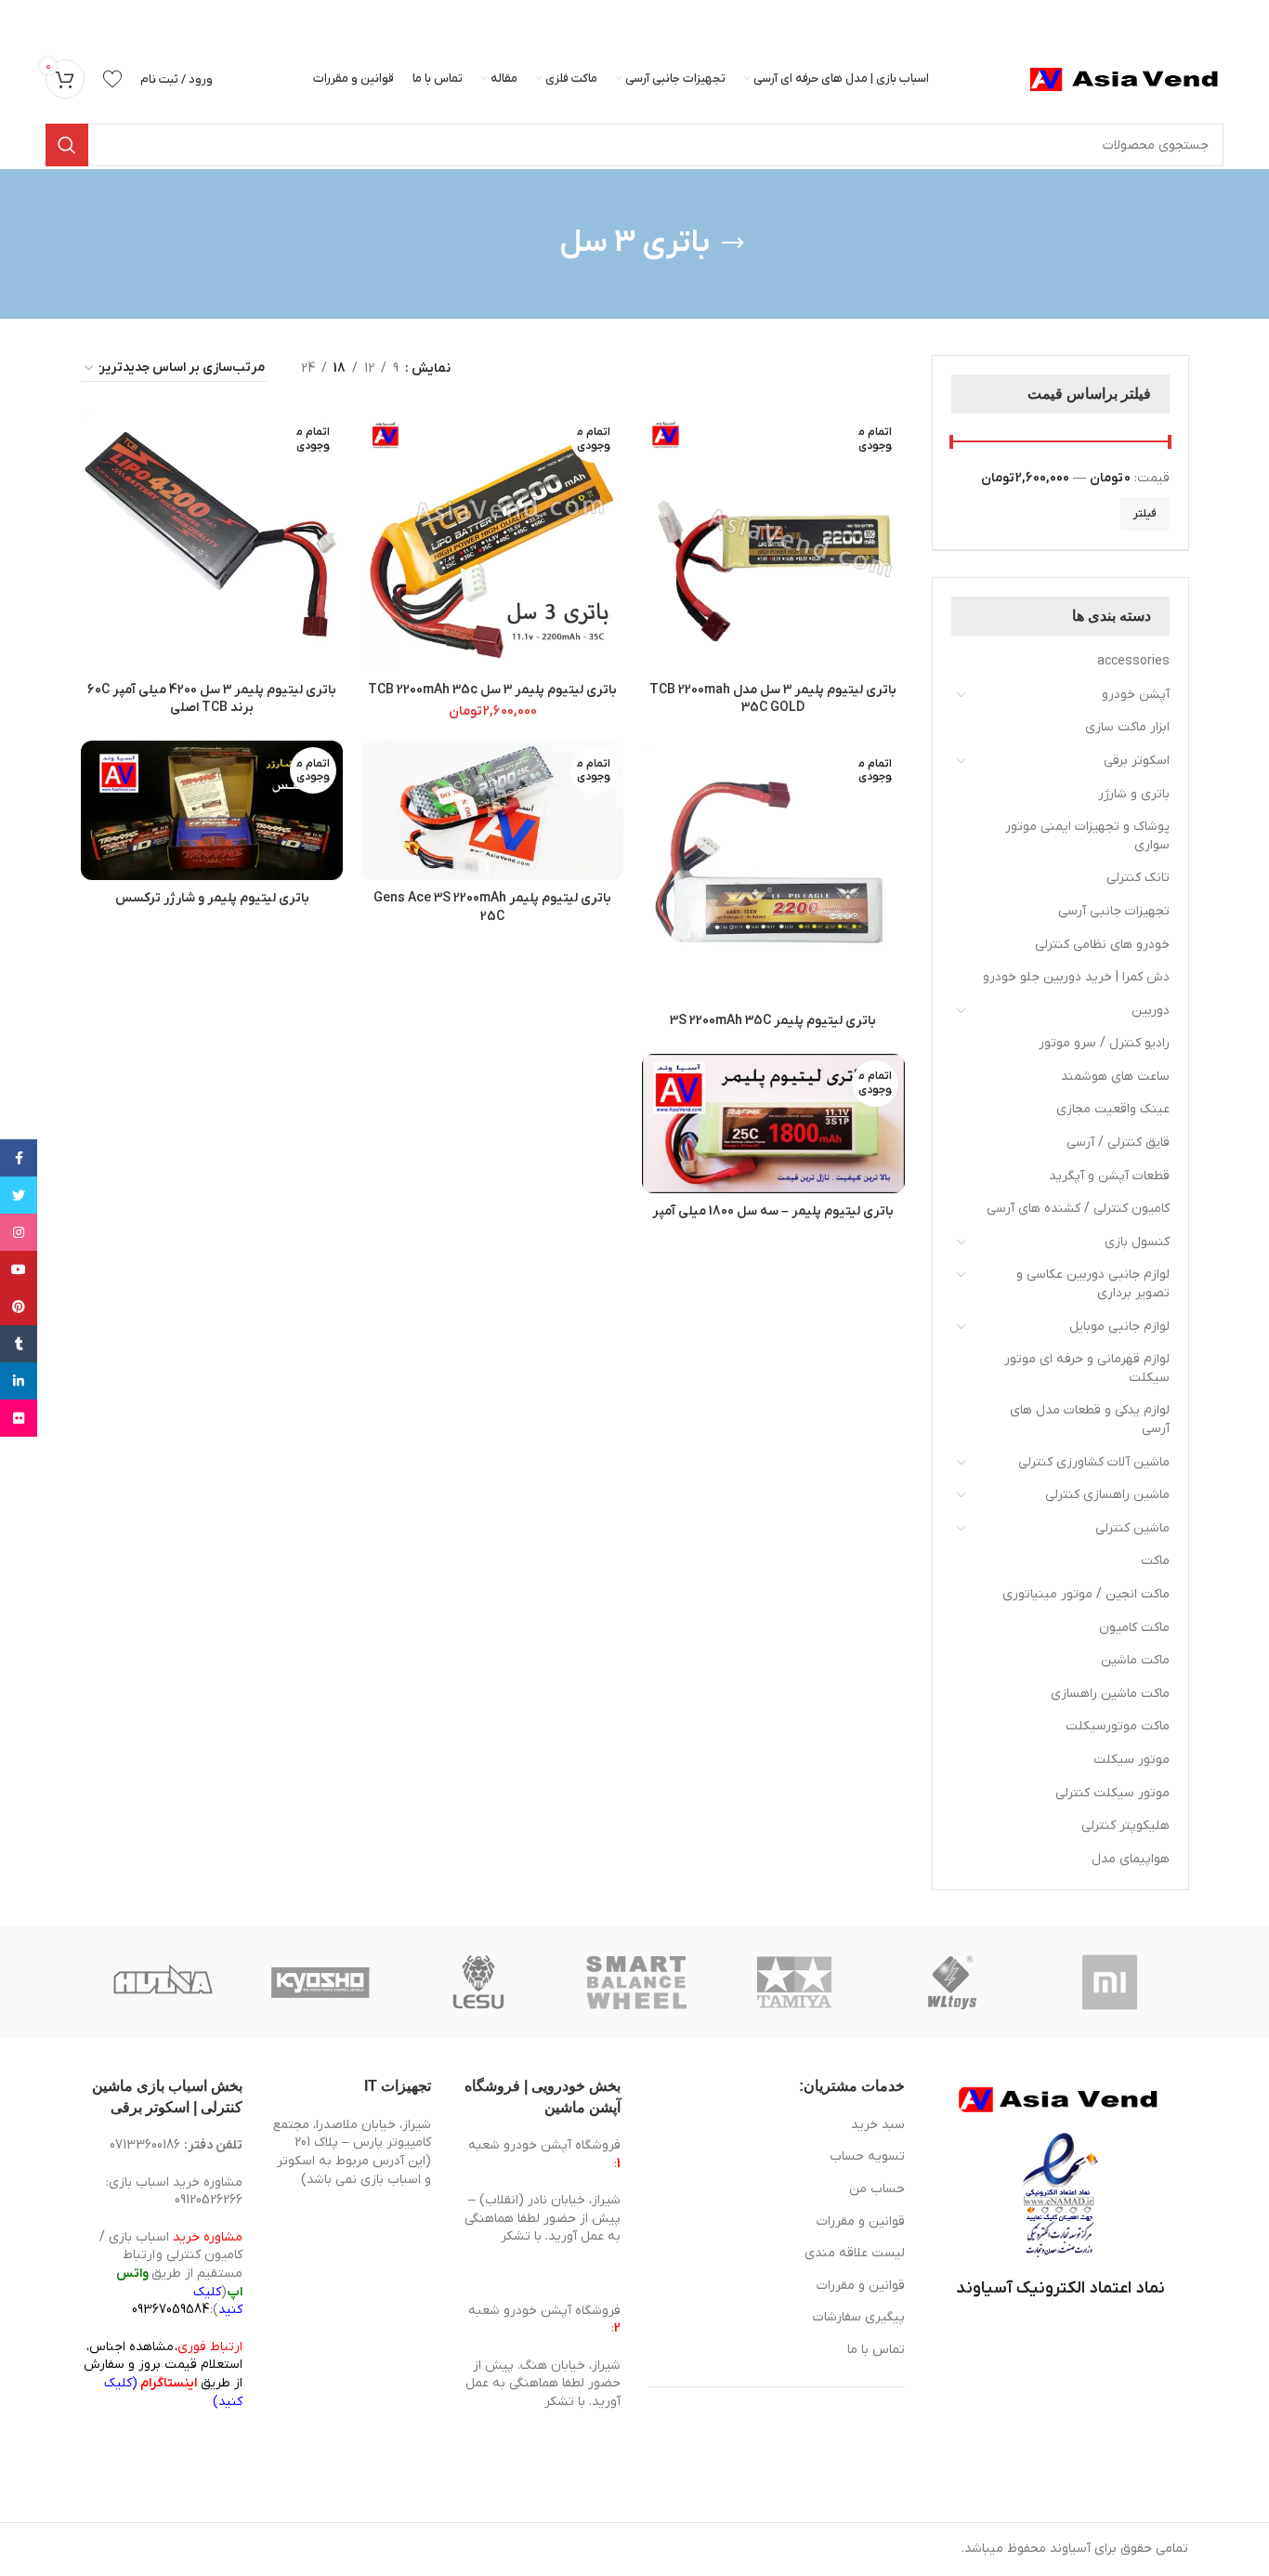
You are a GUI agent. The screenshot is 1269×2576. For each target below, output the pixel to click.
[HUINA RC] (163, 1982)
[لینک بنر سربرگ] (662, 19)
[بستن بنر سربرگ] (23, 19)
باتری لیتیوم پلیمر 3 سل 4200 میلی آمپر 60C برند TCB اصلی (212, 699)
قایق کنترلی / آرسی (1118, 1143)
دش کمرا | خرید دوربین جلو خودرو (1076, 977)
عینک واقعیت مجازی (1113, 1109)
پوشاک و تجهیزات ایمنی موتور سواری (1087, 836)
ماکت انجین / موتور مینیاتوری (1086, 1594)
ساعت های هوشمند (1115, 1077)
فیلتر (1145, 514)
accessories (1133, 661)
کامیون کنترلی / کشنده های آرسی (1078, 1209)
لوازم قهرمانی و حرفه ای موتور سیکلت (1087, 1368)
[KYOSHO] (321, 1982)
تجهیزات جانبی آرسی (1114, 911)
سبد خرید (878, 2125)
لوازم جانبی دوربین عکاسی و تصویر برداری (1093, 1284)
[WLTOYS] (952, 1982)
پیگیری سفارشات (859, 2317)
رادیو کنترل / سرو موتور (1104, 1043)
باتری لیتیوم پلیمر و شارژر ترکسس (212, 898)
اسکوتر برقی (1137, 761)
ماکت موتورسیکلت (1118, 1726)
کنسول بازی (1137, 1242)
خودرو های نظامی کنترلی (1102, 945)
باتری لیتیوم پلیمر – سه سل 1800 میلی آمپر (773, 1211)
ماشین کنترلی (1132, 1528)
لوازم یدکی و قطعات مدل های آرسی (1090, 1419)
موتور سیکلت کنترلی (1112, 1793)
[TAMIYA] (794, 1982)
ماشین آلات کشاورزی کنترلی (1094, 1462)
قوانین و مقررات (861, 2221)
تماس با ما (876, 2350)
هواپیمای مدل (1131, 1859)
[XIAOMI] (1111, 1982)
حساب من (877, 2189)
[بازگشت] (733, 243)
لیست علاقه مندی (855, 2253)
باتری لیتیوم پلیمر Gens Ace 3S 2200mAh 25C (492, 907)
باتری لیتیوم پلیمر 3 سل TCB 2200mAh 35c (492, 690)
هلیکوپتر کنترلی (1125, 1826)
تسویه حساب (867, 2156)
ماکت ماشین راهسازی (1110, 1694)
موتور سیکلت (1132, 1760)
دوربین (1151, 1011)
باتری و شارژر (1134, 794)
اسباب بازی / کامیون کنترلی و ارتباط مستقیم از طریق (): (171, 2274)
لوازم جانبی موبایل (1119, 1327)
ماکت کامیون (1134, 1628)
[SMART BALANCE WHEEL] (636, 1982)
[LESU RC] (478, 1982)
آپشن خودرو (1136, 695)
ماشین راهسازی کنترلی (1107, 1495)
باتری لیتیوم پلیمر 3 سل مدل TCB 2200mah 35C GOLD (773, 699)
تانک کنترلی (1138, 878)
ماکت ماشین (1135, 1660)
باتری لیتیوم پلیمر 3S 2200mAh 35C (773, 1021)
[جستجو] (67, 145)
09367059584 (170, 2310)
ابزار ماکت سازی (1127, 727)
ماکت (1155, 1561)
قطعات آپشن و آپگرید (1109, 1176)
